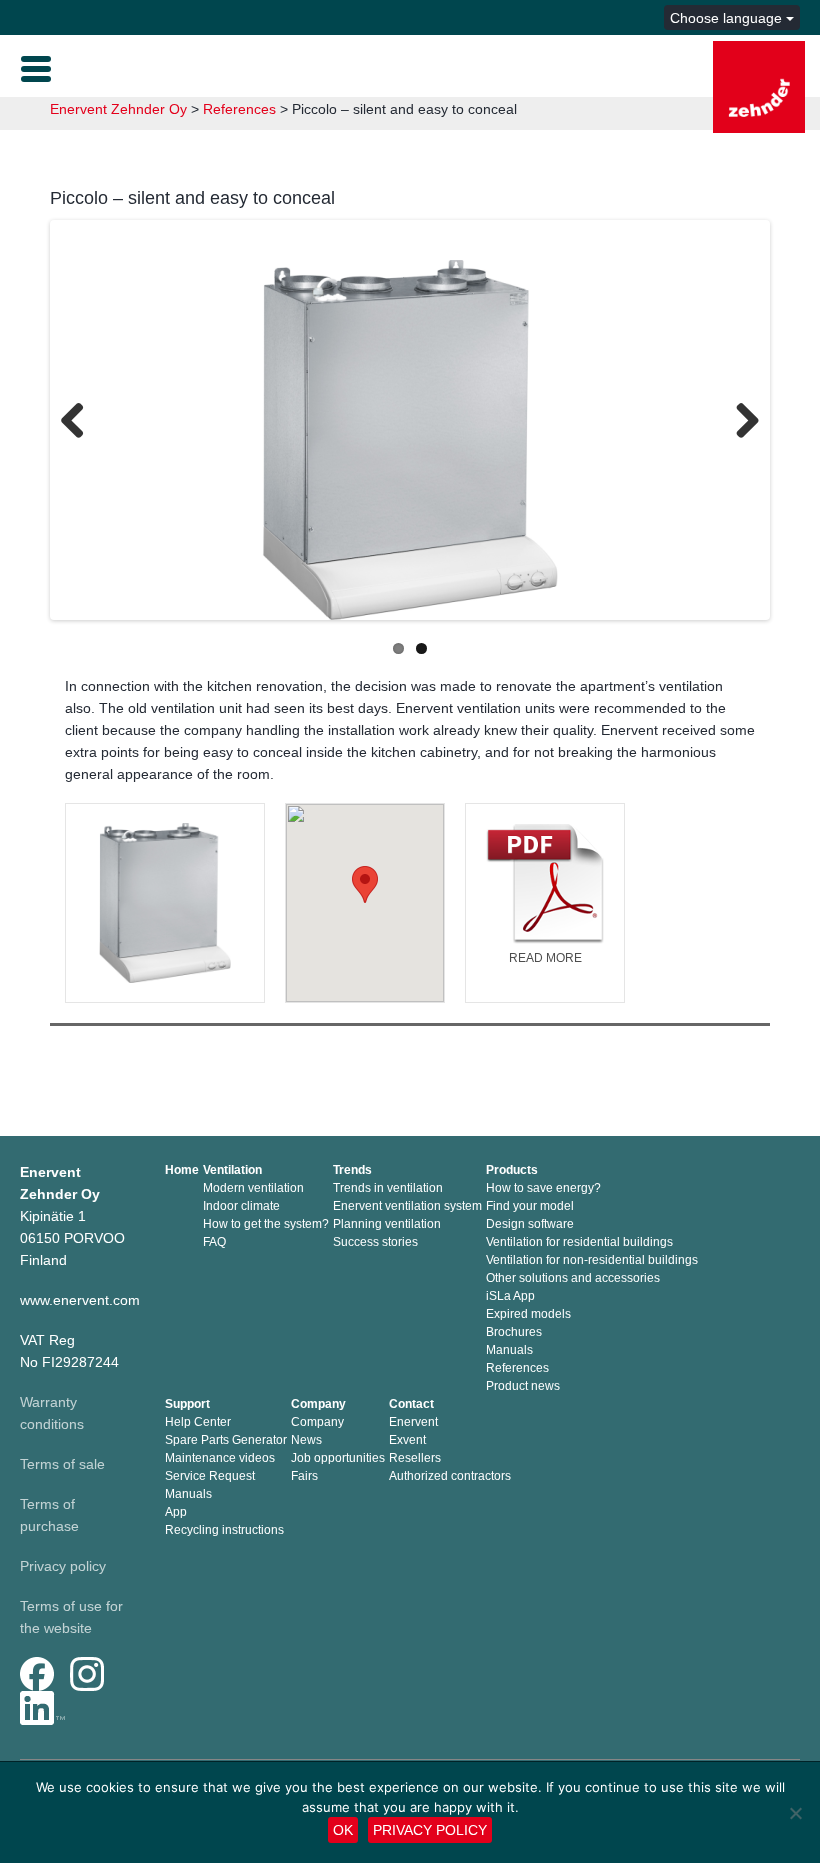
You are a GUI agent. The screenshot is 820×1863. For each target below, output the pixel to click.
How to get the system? (266, 1224)
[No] (795, 1813)
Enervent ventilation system (407, 1206)
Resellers (415, 1458)
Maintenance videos (220, 1458)
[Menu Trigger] (36, 67)
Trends (352, 1170)
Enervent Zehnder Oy (118, 109)
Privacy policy (63, 1566)
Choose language (728, 18)
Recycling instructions (224, 1530)
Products (512, 1170)
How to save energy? (543, 1188)
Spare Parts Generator (226, 1440)
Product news (523, 1386)
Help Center (198, 1422)
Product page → (165, 920)
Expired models (528, 1314)
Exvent (407, 1440)
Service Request (210, 1476)
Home (182, 1170)
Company (318, 1404)
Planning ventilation (387, 1224)
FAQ (214, 1242)
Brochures (514, 1332)
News (306, 1440)
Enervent (413, 1422)
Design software (530, 1224)
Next (740, 423)
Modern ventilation (253, 1188)
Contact (411, 1404)
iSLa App (510, 1296)
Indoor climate (241, 1206)
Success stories (375, 1242)
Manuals (509, 1350)
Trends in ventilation (388, 1188)
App (176, 1512)
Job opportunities (338, 1458)
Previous (80, 423)
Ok (343, 1830)
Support (187, 1404)
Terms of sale (62, 1464)
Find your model (530, 1206)
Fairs (304, 1476)
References (239, 109)
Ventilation (232, 1170)
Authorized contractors (450, 1476)
